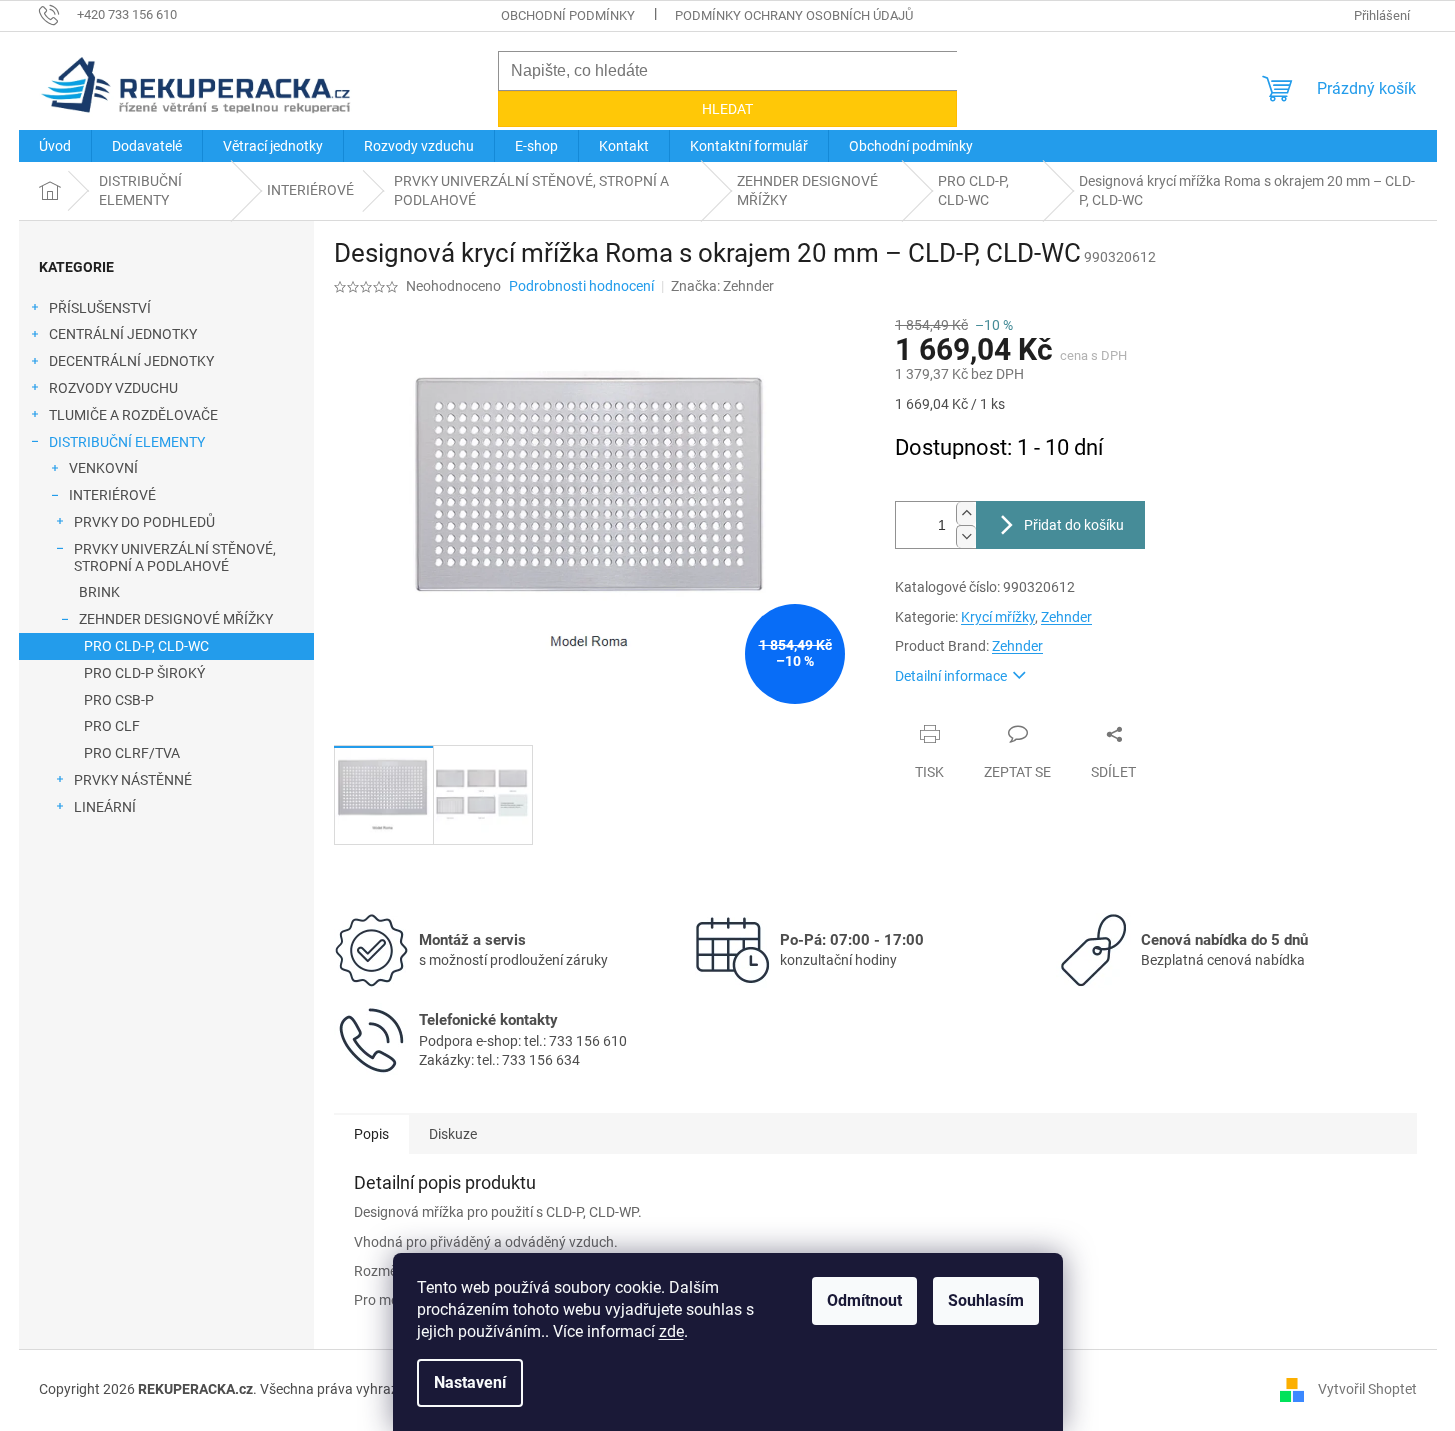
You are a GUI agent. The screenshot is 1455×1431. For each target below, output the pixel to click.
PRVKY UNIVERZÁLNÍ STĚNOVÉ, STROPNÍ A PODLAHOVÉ (175, 557)
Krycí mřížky (998, 617)
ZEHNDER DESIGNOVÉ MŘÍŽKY (176, 619)
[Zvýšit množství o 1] (966, 513)
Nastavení (470, 1382)
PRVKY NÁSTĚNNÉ (133, 780)
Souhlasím (986, 1300)
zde (671, 1331)
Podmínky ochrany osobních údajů (794, 15)
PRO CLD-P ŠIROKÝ (144, 673)
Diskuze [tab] (453, 1134)
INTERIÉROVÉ (112, 495)
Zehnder (1066, 617)
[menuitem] (55, 146)
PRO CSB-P (119, 700)
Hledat (727, 109)
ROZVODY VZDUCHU (113, 388)
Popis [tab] (371, 1134)
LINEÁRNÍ (105, 807)
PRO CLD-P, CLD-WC (146, 646)
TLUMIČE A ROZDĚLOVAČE (133, 415)
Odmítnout (864, 1300)
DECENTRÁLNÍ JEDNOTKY (131, 361)
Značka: (722, 286)
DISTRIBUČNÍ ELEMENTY (127, 442)
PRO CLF (112, 726)
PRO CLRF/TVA (132, 753)
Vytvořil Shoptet (1367, 1389)
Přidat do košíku (1074, 525)
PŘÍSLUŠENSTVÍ (100, 308)
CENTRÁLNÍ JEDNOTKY (123, 334)
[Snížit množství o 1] (966, 536)
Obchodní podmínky (568, 15)
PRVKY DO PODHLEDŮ (144, 522)
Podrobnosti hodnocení (581, 286)
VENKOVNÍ (103, 468)
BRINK (99, 592)
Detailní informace (951, 676)
